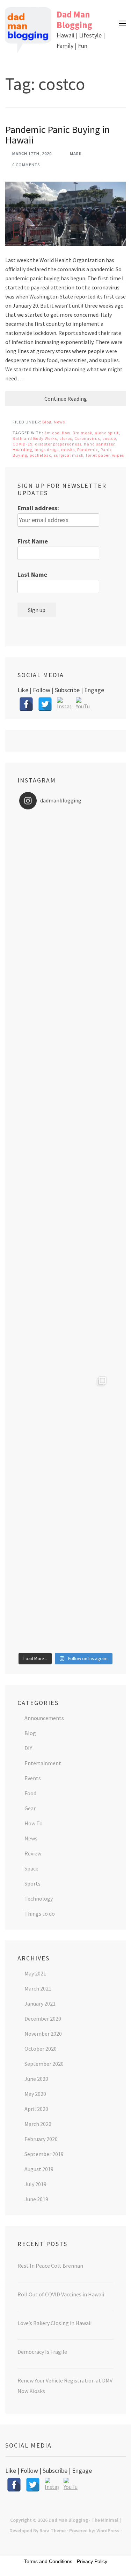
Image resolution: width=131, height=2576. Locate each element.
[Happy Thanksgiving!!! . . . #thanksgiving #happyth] (65, 1047)
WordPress (108, 2531)
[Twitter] (45, 704)
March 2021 (38, 1988)
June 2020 (36, 2079)
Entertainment (43, 1763)
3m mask (83, 433)
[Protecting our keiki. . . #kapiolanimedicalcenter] (65, 1325)
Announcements (44, 1718)
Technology (39, 1898)
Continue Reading (66, 399)
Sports (32, 1883)
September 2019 (44, 2154)
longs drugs (47, 450)
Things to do (40, 1914)
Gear (30, 1808)
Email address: (38, 508)
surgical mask (69, 455)
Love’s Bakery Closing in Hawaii (54, 2323)
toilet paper (98, 455)
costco (109, 438)
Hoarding (22, 450)
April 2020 (36, 2109)
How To (34, 1823)
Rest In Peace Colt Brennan (50, 2266)
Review (33, 1853)
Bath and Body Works (35, 438)
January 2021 (40, 2003)
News (59, 422)
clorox (66, 438)
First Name (33, 541)
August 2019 (39, 2169)
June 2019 (36, 2199)
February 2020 (41, 2139)
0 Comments (26, 165)
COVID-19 (23, 444)
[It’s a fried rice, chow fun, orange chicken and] (65, 1603)
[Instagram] (64, 704)
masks (68, 450)
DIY (28, 1748)
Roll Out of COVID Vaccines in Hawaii (61, 2294)
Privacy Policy (92, 2561)
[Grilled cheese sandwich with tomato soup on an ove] (65, 1232)
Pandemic (88, 450)
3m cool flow (57, 433)
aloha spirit (107, 433)
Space (31, 1868)
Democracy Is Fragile (42, 2352)
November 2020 (43, 2034)
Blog (47, 422)
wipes (118, 455)
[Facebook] (26, 704)
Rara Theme (53, 2531)
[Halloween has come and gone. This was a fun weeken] (65, 1417)
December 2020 (43, 2019)
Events (33, 1778)
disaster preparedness (58, 444)
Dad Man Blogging (74, 20)
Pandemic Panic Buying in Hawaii (57, 135)
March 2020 (38, 2124)
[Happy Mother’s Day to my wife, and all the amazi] (65, 861)
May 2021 (35, 1973)
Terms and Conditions (48, 2561)
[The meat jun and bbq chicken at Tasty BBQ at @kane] (65, 1139)
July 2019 (35, 2184)
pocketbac (41, 455)
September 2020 (44, 2064)
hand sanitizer (99, 444)
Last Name (32, 574)
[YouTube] (83, 704)
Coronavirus (87, 438)
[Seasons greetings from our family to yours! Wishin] (65, 954)
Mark (76, 153)
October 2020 (41, 2049)
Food (30, 1793)
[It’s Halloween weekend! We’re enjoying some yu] (65, 1510)
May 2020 (35, 2094)
